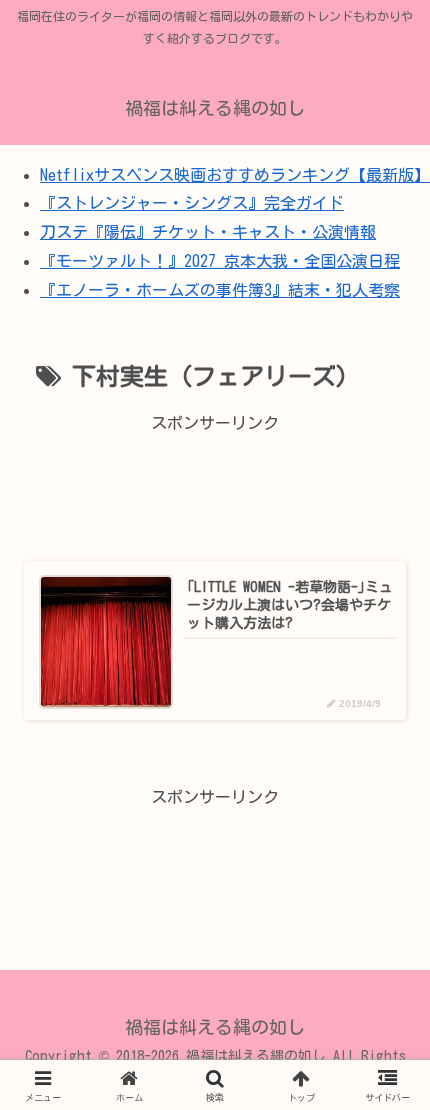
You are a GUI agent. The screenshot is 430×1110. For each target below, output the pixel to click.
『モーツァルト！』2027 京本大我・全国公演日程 (220, 261)
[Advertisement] (215, 485)
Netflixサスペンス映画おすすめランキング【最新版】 (235, 175)
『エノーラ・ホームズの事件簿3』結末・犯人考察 (220, 290)
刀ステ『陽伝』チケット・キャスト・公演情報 (208, 232)
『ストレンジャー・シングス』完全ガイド (192, 203)
